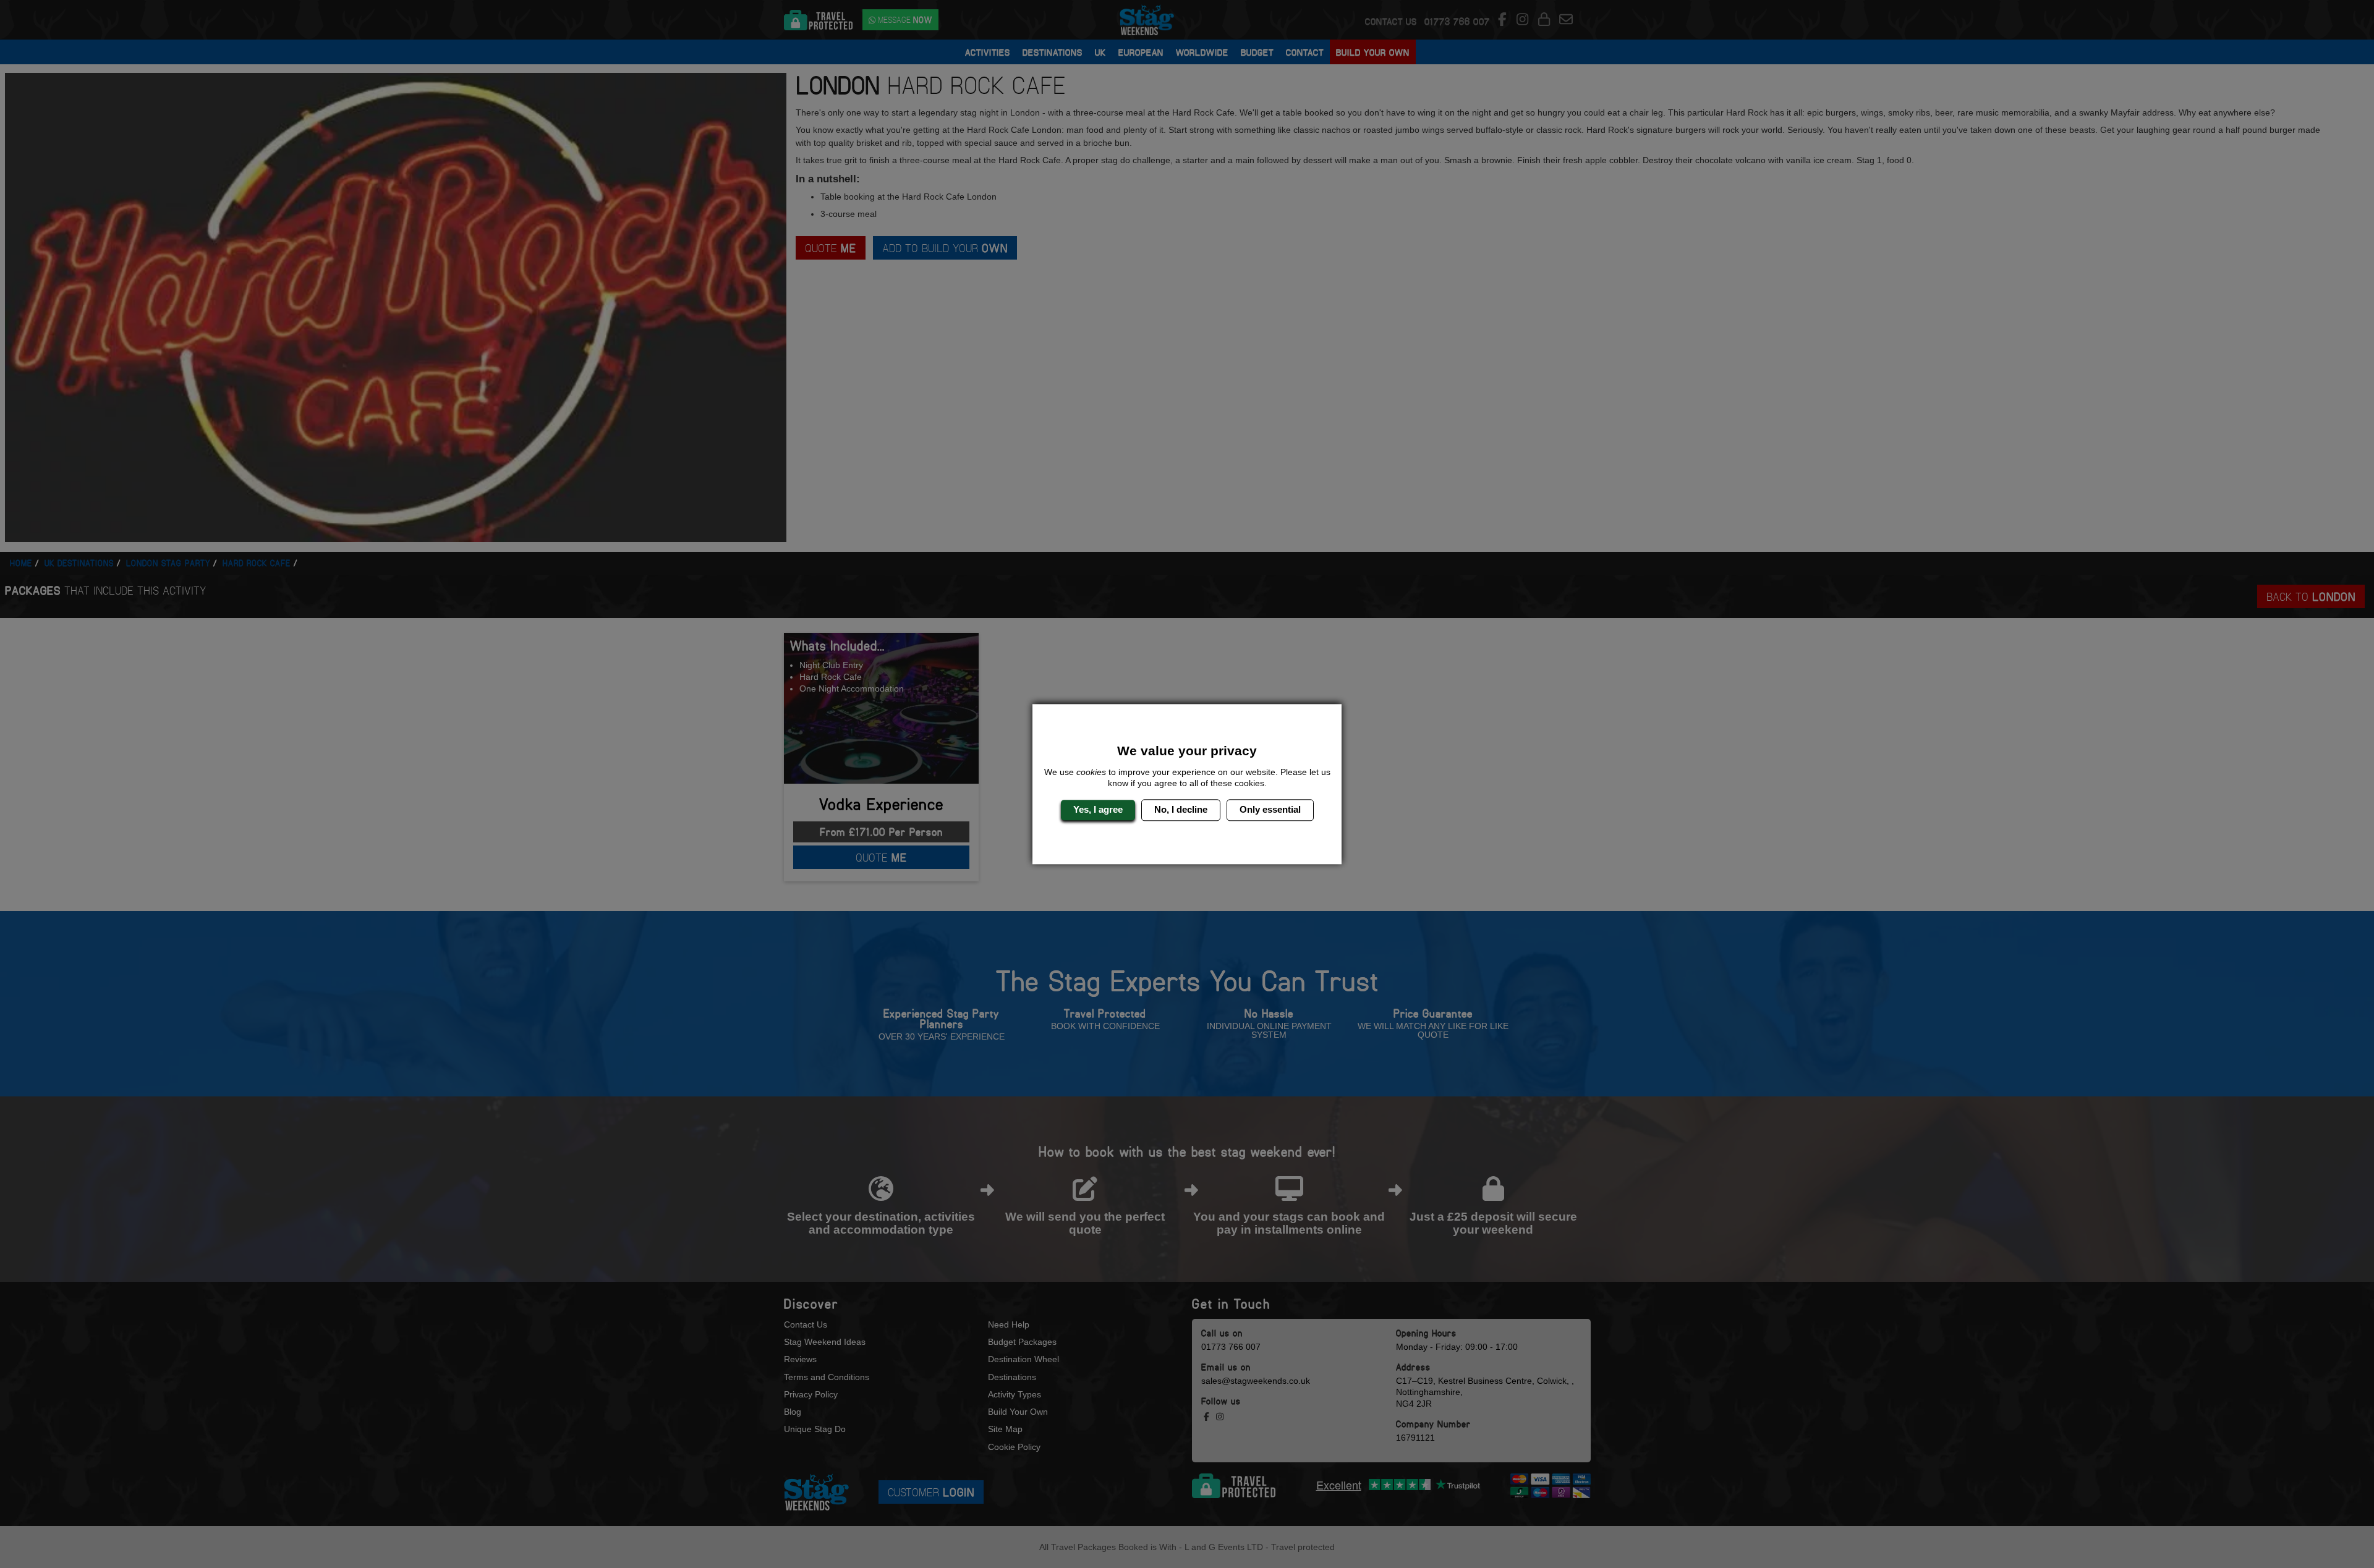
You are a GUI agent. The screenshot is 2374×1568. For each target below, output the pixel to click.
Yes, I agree (1098, 810)
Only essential (1270, 810)
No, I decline (1181, 810)
